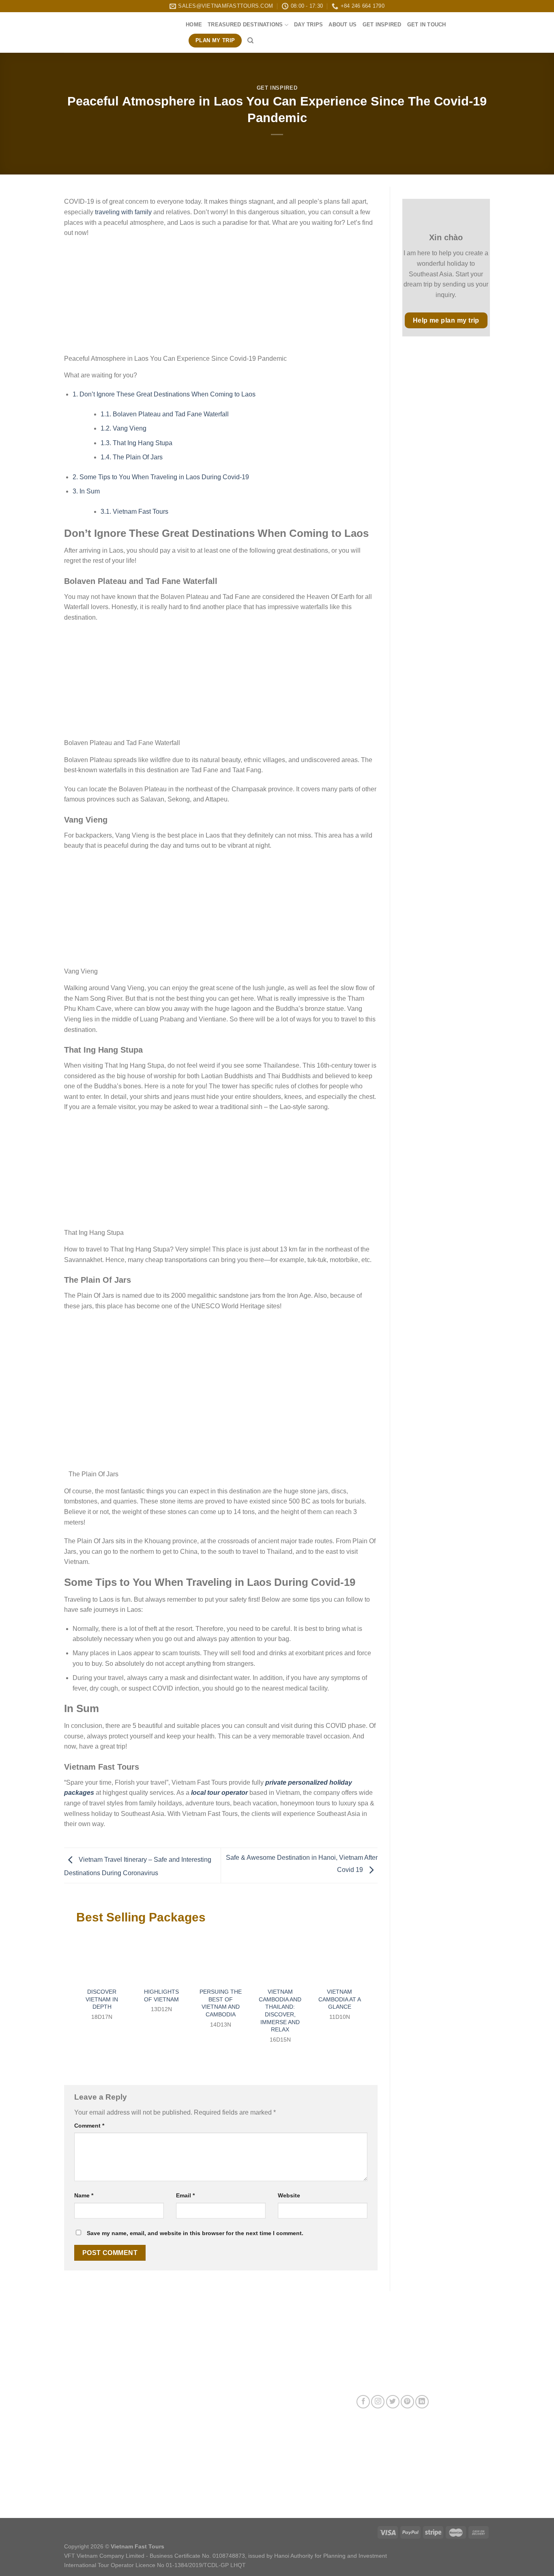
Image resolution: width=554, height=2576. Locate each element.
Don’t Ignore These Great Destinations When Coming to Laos (164, 394)
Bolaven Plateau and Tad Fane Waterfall (165, 414)
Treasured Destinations (245, 25)
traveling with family (123, 212)
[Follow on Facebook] (363, 2402)
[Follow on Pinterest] (407, 2402)
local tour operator (219, 1793)
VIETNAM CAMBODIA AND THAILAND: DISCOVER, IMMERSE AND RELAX (280, 2011)
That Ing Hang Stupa (136, 443)
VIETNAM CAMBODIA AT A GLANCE (340, 1999)
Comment (89, 2126)
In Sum (86, 491)
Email (185, 2195)
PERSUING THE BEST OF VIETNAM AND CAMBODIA (221, 2003)
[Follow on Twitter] (393, 2402)
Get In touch (427, 25)
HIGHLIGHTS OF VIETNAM (161, 1996)
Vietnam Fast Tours (134, 512)
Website (289, 2195)
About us (342, 25)
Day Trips (308, 25)
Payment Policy (230, 2449)
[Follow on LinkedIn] (422, 2402)
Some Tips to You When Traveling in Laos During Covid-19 (161, 477)
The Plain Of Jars (132, 457)
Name (84, 2195)
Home (194, 25)
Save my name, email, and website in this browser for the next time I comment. (195, 2233)
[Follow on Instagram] (378, 2402)
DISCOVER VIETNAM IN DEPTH (102, 1999)
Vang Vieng (123, 428)
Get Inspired (382, 25)
